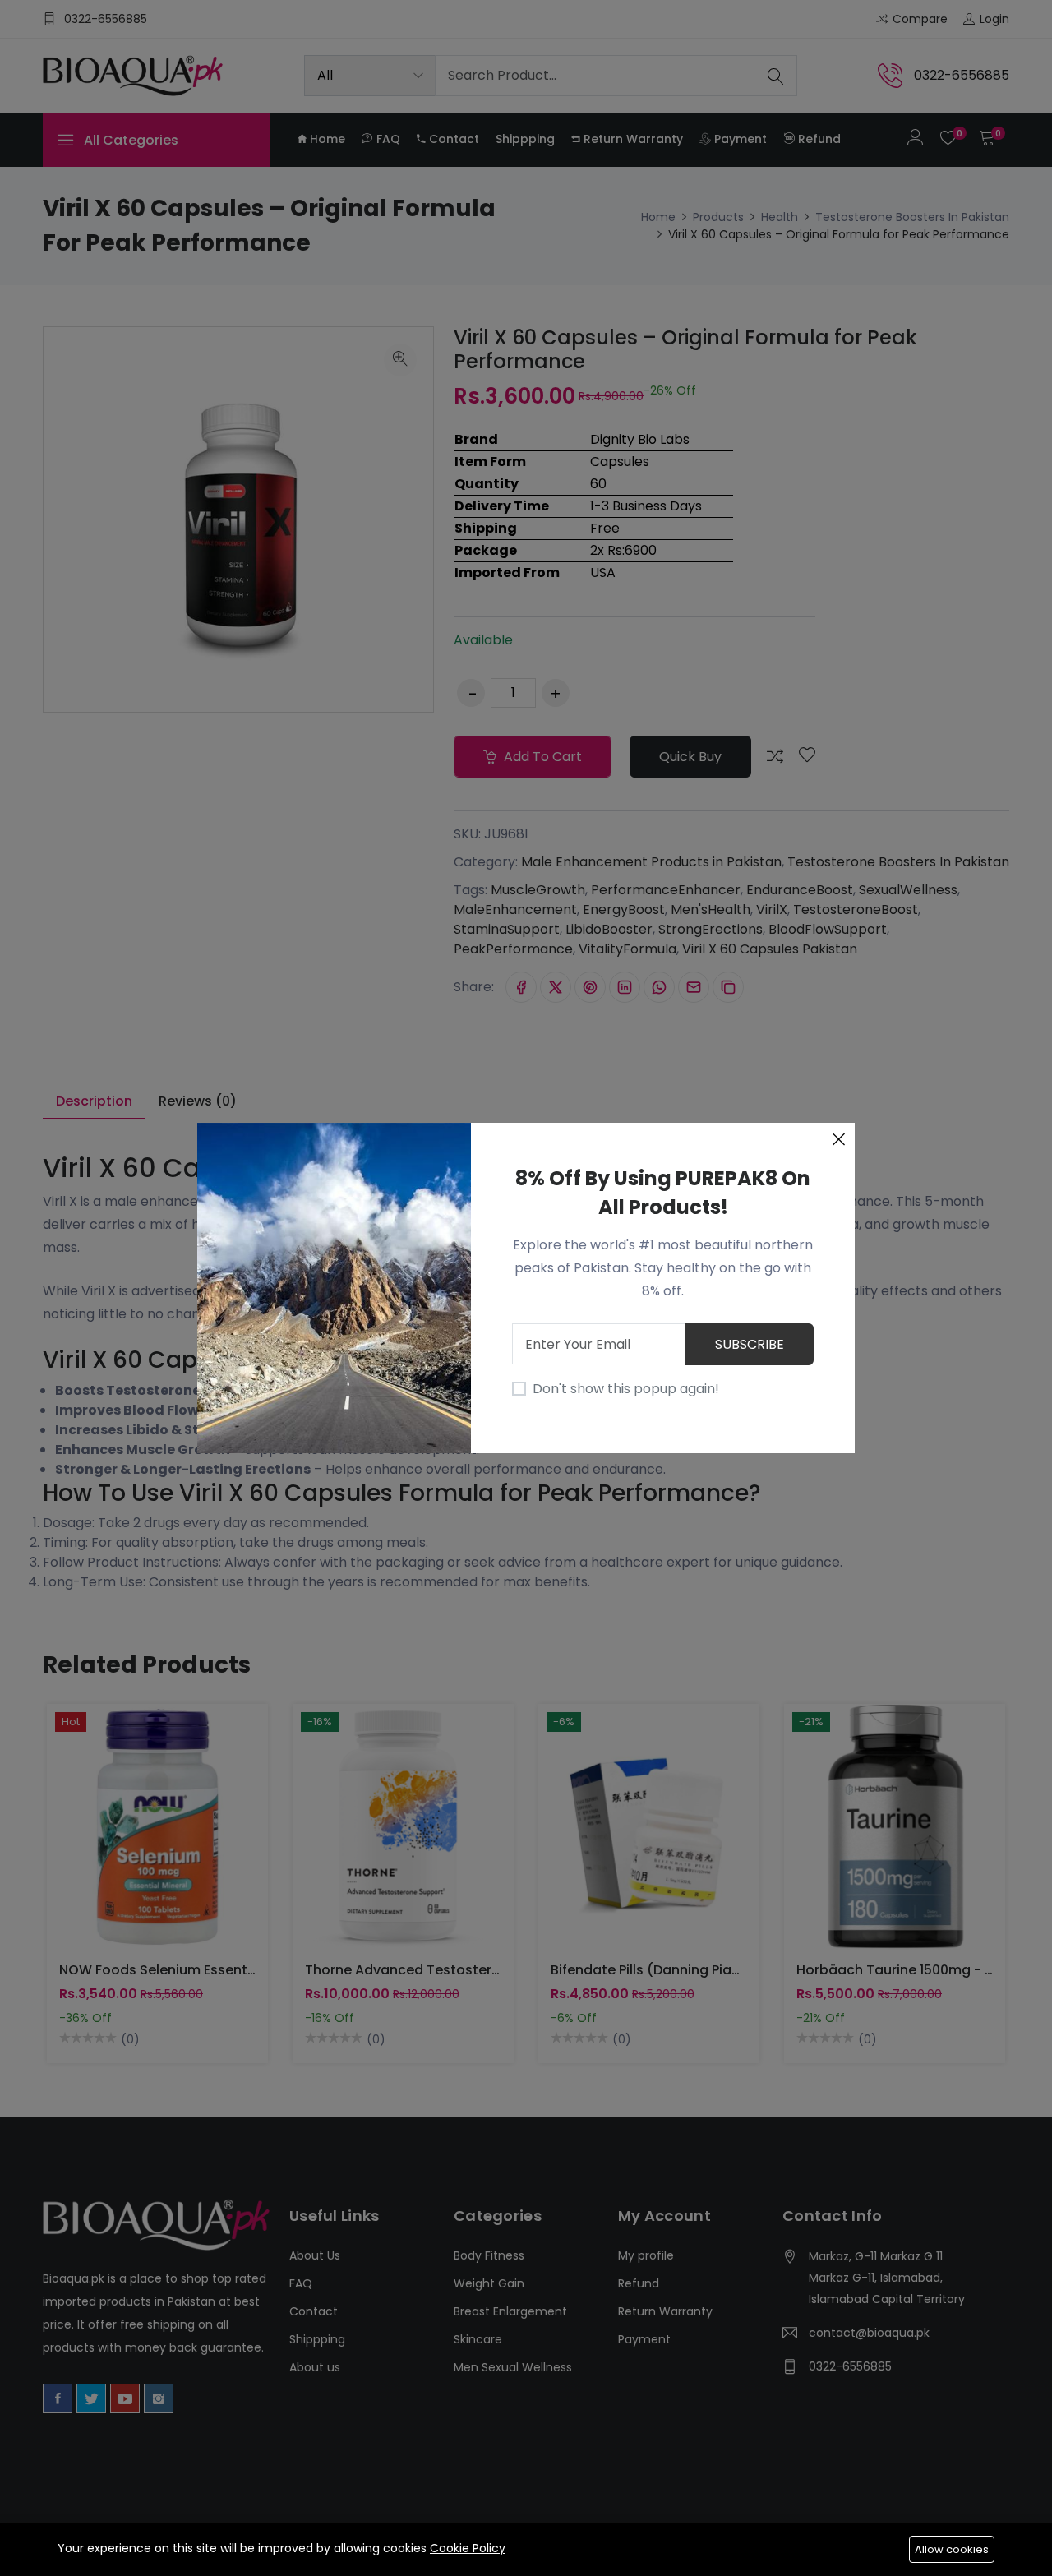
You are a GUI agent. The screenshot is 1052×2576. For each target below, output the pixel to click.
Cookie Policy (468, 2548)
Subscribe (750, 1344)
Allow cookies (952, 2549)
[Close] (838, 1139)
